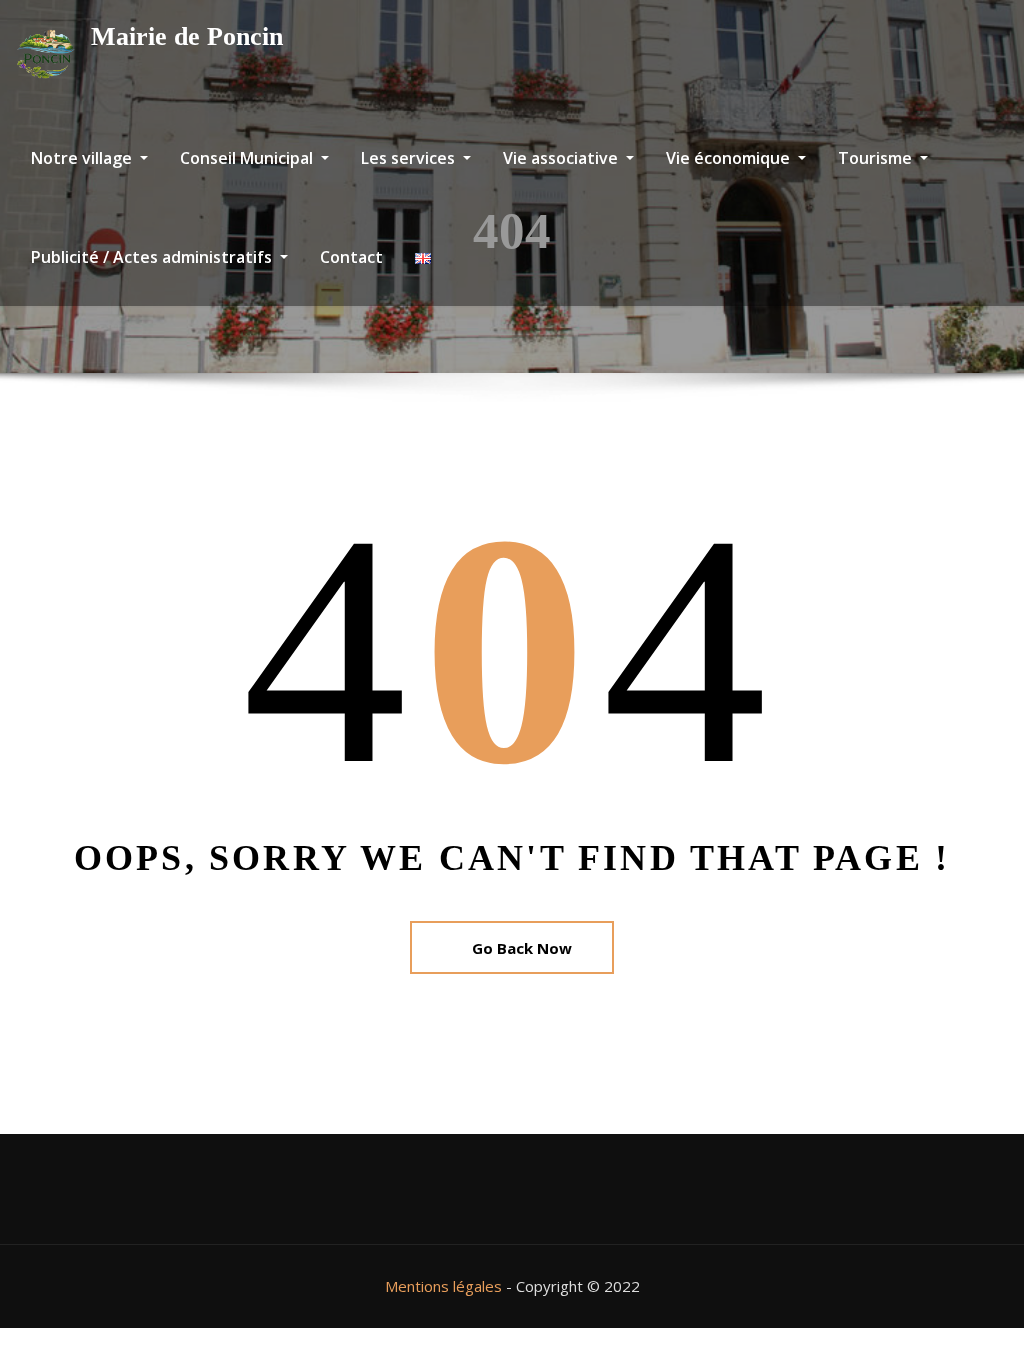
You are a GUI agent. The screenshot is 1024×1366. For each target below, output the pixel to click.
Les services (410, 158)
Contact (351, 257)
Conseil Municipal (248, 158)
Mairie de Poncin (187, 36)
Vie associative (562, 158)
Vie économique (730, 158)
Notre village (83, 158)
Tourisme (877, 158)
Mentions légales (443, 1286)
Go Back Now (522, 948)
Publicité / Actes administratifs (153, 257)
